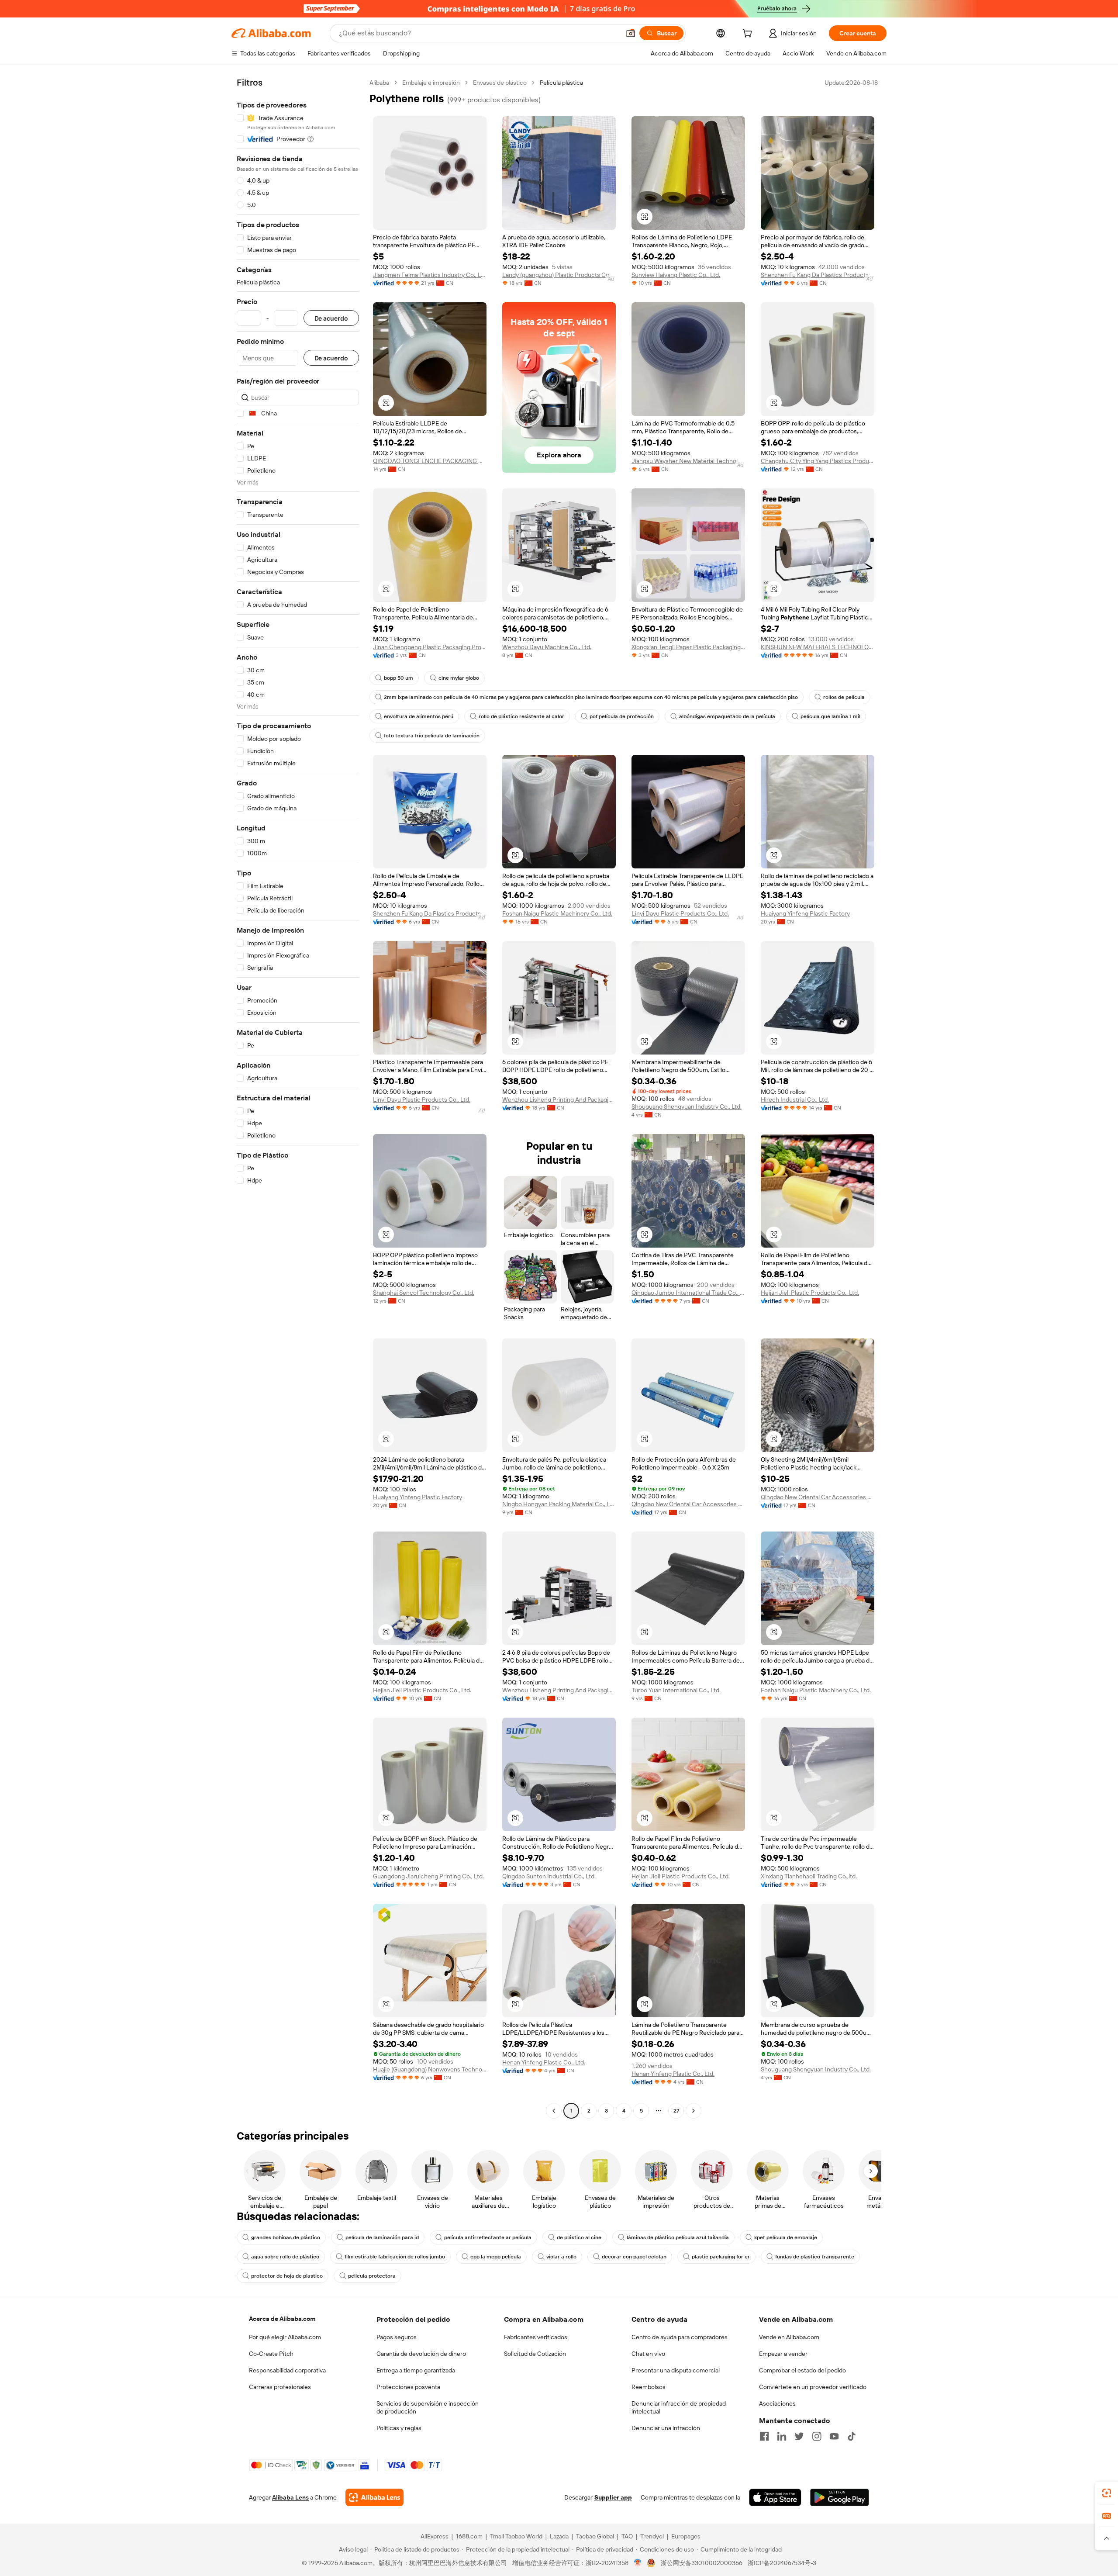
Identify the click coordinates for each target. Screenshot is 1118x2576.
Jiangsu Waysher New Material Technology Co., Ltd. (688, 461)
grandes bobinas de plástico (286, 2237)
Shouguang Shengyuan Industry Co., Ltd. (687, 1106)
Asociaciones (777, 2403)
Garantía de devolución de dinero (421, 2354)
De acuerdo (331, 318)
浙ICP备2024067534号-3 (782, 2563)
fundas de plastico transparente (815, 2257)
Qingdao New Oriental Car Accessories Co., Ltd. (688, 1504)
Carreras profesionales (280, 2387)
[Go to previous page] (554, 2111)
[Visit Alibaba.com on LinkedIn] (782, 2436)
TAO (627, 2536)
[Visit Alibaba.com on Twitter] (799, 2436)
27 (676, 2111)
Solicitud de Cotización (535, 2354)
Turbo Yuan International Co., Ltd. (676, 1690)
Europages (686, 2536)
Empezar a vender (783, 2354)
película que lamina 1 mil (830, 716)
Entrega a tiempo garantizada (416, 2370)
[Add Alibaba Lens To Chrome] (374, 2497)
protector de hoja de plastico (287, 2276)
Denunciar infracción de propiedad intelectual (679, 2407)
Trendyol (652, 2536)
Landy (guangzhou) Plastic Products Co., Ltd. (559, 275)
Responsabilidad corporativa (287, 2370)
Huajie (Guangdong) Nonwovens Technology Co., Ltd (430, 2069)
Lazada (559, 2536)
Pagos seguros (397, 2337)
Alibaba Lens (290, 2497)
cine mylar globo (459, 678)
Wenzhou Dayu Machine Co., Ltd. (547, 647)
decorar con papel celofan (634, 2257)
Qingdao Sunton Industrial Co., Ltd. (549, 1876)
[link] (1107, 2493)
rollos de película (844, 697)
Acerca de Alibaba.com (282, 2319)
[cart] (749, 35)
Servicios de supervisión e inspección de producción (428, 2407)
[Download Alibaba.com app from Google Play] (840, 2497)
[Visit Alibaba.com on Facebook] (764, 2436)
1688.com (469, 2536)
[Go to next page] (694, 2111)
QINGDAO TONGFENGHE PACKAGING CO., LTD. (430, 461)
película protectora (372, 2276)
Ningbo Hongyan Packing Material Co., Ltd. (559, 1504)
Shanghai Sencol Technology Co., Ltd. (424, 1293)
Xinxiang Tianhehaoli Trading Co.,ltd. (809, 1876)
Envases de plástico (500, 83)
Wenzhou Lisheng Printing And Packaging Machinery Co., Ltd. (559, 1100)
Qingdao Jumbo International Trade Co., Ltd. (688, 1293)
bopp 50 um (399, 678)
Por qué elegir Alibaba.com (285, 2337)
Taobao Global (595, 2536)
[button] (631, 33)
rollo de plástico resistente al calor (521, 716)
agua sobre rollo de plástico (285, 2257)
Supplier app (613, 2497)
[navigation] (298, 1098)
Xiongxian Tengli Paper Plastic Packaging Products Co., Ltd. (688, 647)
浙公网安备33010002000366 (702, 2563)
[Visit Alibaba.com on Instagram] (817, 2436)
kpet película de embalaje (786, 2237)
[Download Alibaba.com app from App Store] (775, 2497)
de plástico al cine (579, 2237)
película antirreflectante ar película (488, 2237)
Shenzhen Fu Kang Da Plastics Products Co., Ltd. (818, 275)
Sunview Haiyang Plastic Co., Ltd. (676, 275)
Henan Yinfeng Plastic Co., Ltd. (544, 2062)
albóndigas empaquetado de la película (727, 716)
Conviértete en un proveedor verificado (813, 2387)
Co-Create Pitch (271, 2354)
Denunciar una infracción (666, 2428)
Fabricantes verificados (536, 2337)
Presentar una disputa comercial (676, 2370)
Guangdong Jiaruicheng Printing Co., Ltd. (428, 1876)
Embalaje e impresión (431, 83)
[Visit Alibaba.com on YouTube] (834, 2436)
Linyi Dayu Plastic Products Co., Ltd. (680, 913)
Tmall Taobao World (516, 2536)
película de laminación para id (382, 2237)
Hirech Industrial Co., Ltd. (795, 1100)
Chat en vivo (648, 2354)
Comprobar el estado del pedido (802, 2370)
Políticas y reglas (399, 2428)
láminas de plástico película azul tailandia (678, 2237)
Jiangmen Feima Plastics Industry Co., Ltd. (430, 275)
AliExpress (435, 2536)
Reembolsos (649, 2387)
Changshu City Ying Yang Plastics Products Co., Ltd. (818, 461)
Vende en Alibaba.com (789, 2337)
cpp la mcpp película (496, 2257)
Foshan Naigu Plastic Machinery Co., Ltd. (557, 913)
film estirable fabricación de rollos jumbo (395, 2257)
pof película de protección (622, 716)
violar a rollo (561, 2257)
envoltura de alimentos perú (419, 716)
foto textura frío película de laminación (432, 736)
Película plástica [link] (561, 83)
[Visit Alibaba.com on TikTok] (852, 2436)
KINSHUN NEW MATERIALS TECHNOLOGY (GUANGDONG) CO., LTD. (818, 647)
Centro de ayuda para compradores (680, 2337)
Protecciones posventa (408, 2387)
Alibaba (379, 83)
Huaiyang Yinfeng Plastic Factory (805, 913)
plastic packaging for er (721, 2257)
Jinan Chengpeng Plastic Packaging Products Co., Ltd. (430, 647)
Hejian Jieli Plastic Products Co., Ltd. (810, 1293)
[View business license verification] (638, 2563)
